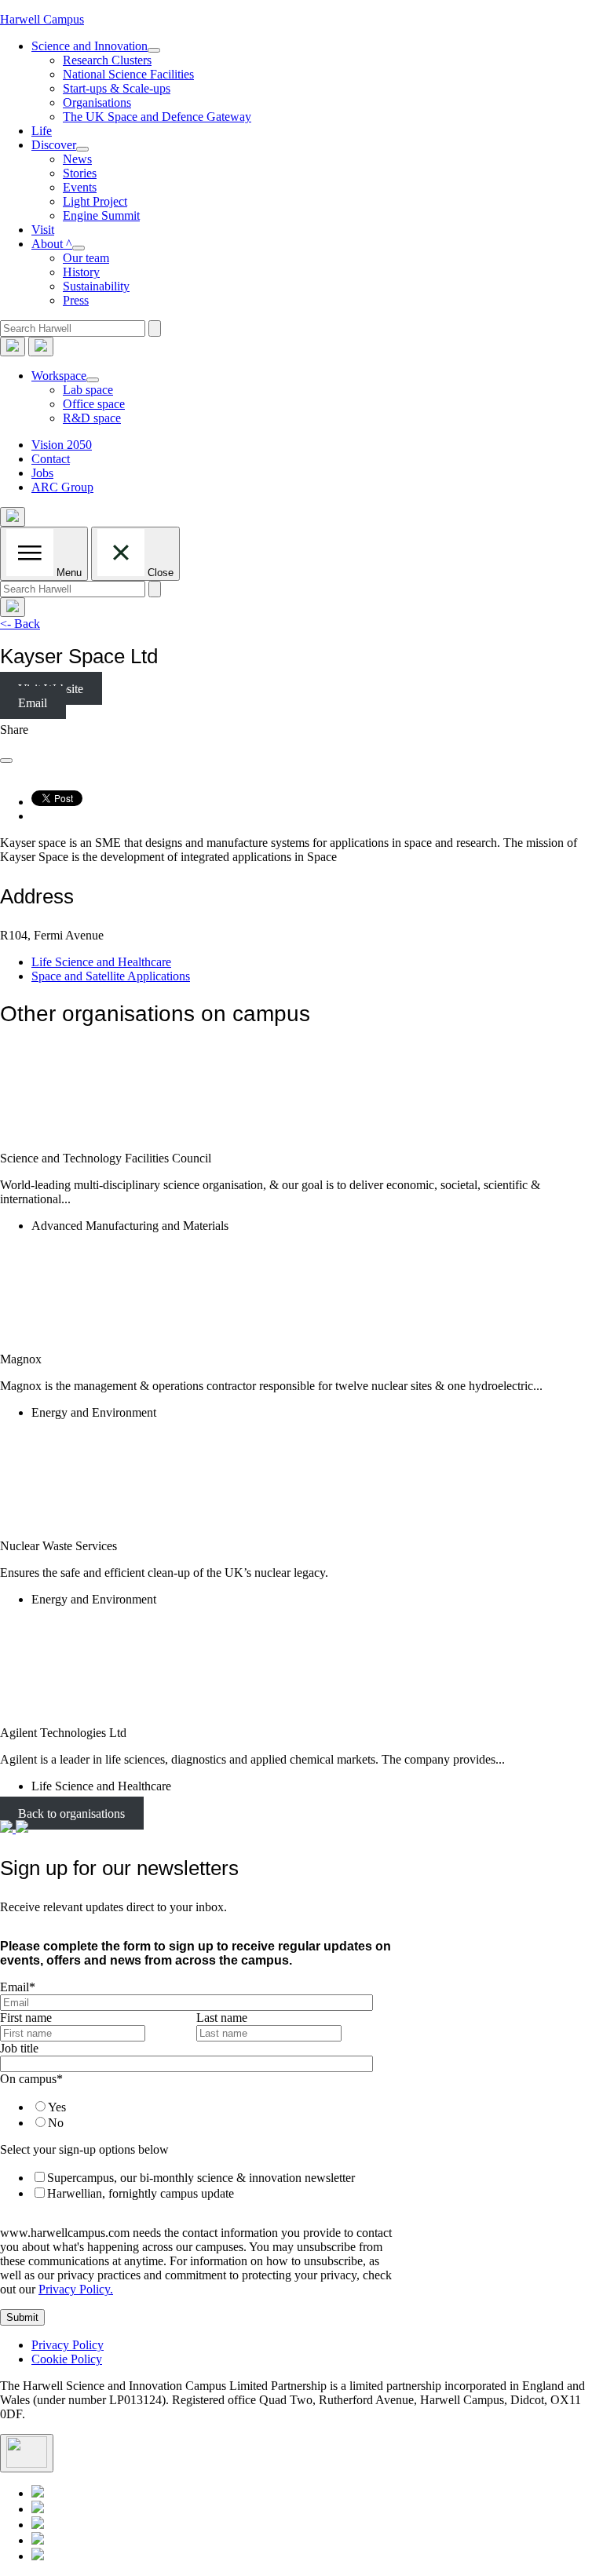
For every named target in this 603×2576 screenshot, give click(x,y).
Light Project (95, 201)
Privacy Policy (68, 2345)
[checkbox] (193, 2114)
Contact (51, 459)
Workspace (59, 376)
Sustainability (96, 286)
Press (76, 300)
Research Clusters (107, 60)
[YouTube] (38, 2525)
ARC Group (62, 487)
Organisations (97, 102)
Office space (94, 404)
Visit (43, 230)
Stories (80, 173)
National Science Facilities (128, 74)
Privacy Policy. (76, 2289)
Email (33, 703)
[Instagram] (38, 2556)
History (81, 272)
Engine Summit (101, 215)
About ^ (52, 244)
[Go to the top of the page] (27, 2453)
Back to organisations (71, 1813)
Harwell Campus (42, 19)
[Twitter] (38, 2509)
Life (42, 131)
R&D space (92, 418)
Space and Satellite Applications (111, 976)
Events (80, 187)
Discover (54, 145)
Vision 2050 (62, 445)
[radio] (209, 2107)
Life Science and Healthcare (101, 962)
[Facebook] (38, 2540)
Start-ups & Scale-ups (117, 88)
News (77, 159)
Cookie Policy (67, 2359)
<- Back (20, 624)
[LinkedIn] (38, 2493)
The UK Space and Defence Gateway (157, 117)
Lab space (88, 390)
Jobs (42, 473)
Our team (86, 258)
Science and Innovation (90, 46)
